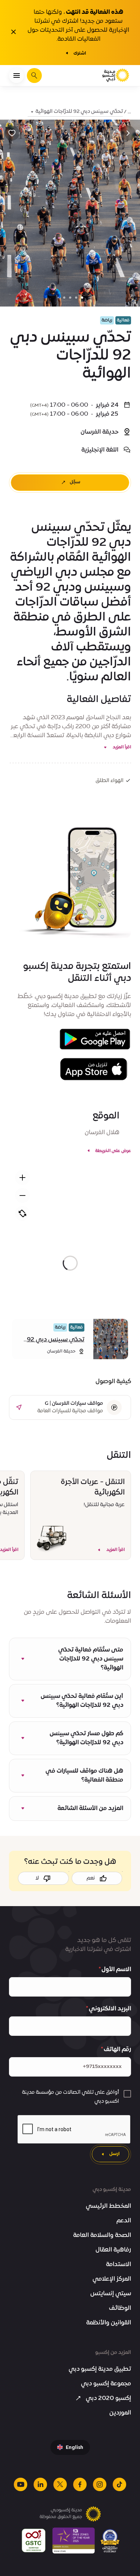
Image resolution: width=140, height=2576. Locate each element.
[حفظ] (12, 133)
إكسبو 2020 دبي (108, 2398)
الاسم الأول (116, 1970)
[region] (70, 1263)
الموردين (120, 2413)
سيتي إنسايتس (111, 2294)
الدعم (124, 2221)
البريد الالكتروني (110, 2009)
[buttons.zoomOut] (22, 1195)
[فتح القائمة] (16, 76)
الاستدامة (119, 2265)
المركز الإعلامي (112, 2279)
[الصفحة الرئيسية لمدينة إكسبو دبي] (116, 76)
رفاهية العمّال (113, 2250)
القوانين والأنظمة (109, 2323)
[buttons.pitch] (22, 1213)
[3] (64, 298)
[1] (76, 298)
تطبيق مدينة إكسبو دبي (100, 2369)
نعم (91, 1878)
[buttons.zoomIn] (22, 1178)
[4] (58, 298)
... (129, 112)
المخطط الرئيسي (108, 2206)
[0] (82, 298)
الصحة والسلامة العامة (102, 2235)
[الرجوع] (128, 133)
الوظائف (120, 2308)
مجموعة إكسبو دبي (106, 2384)
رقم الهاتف (117, 2050)
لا (37, 1878)
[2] (70, 298)
